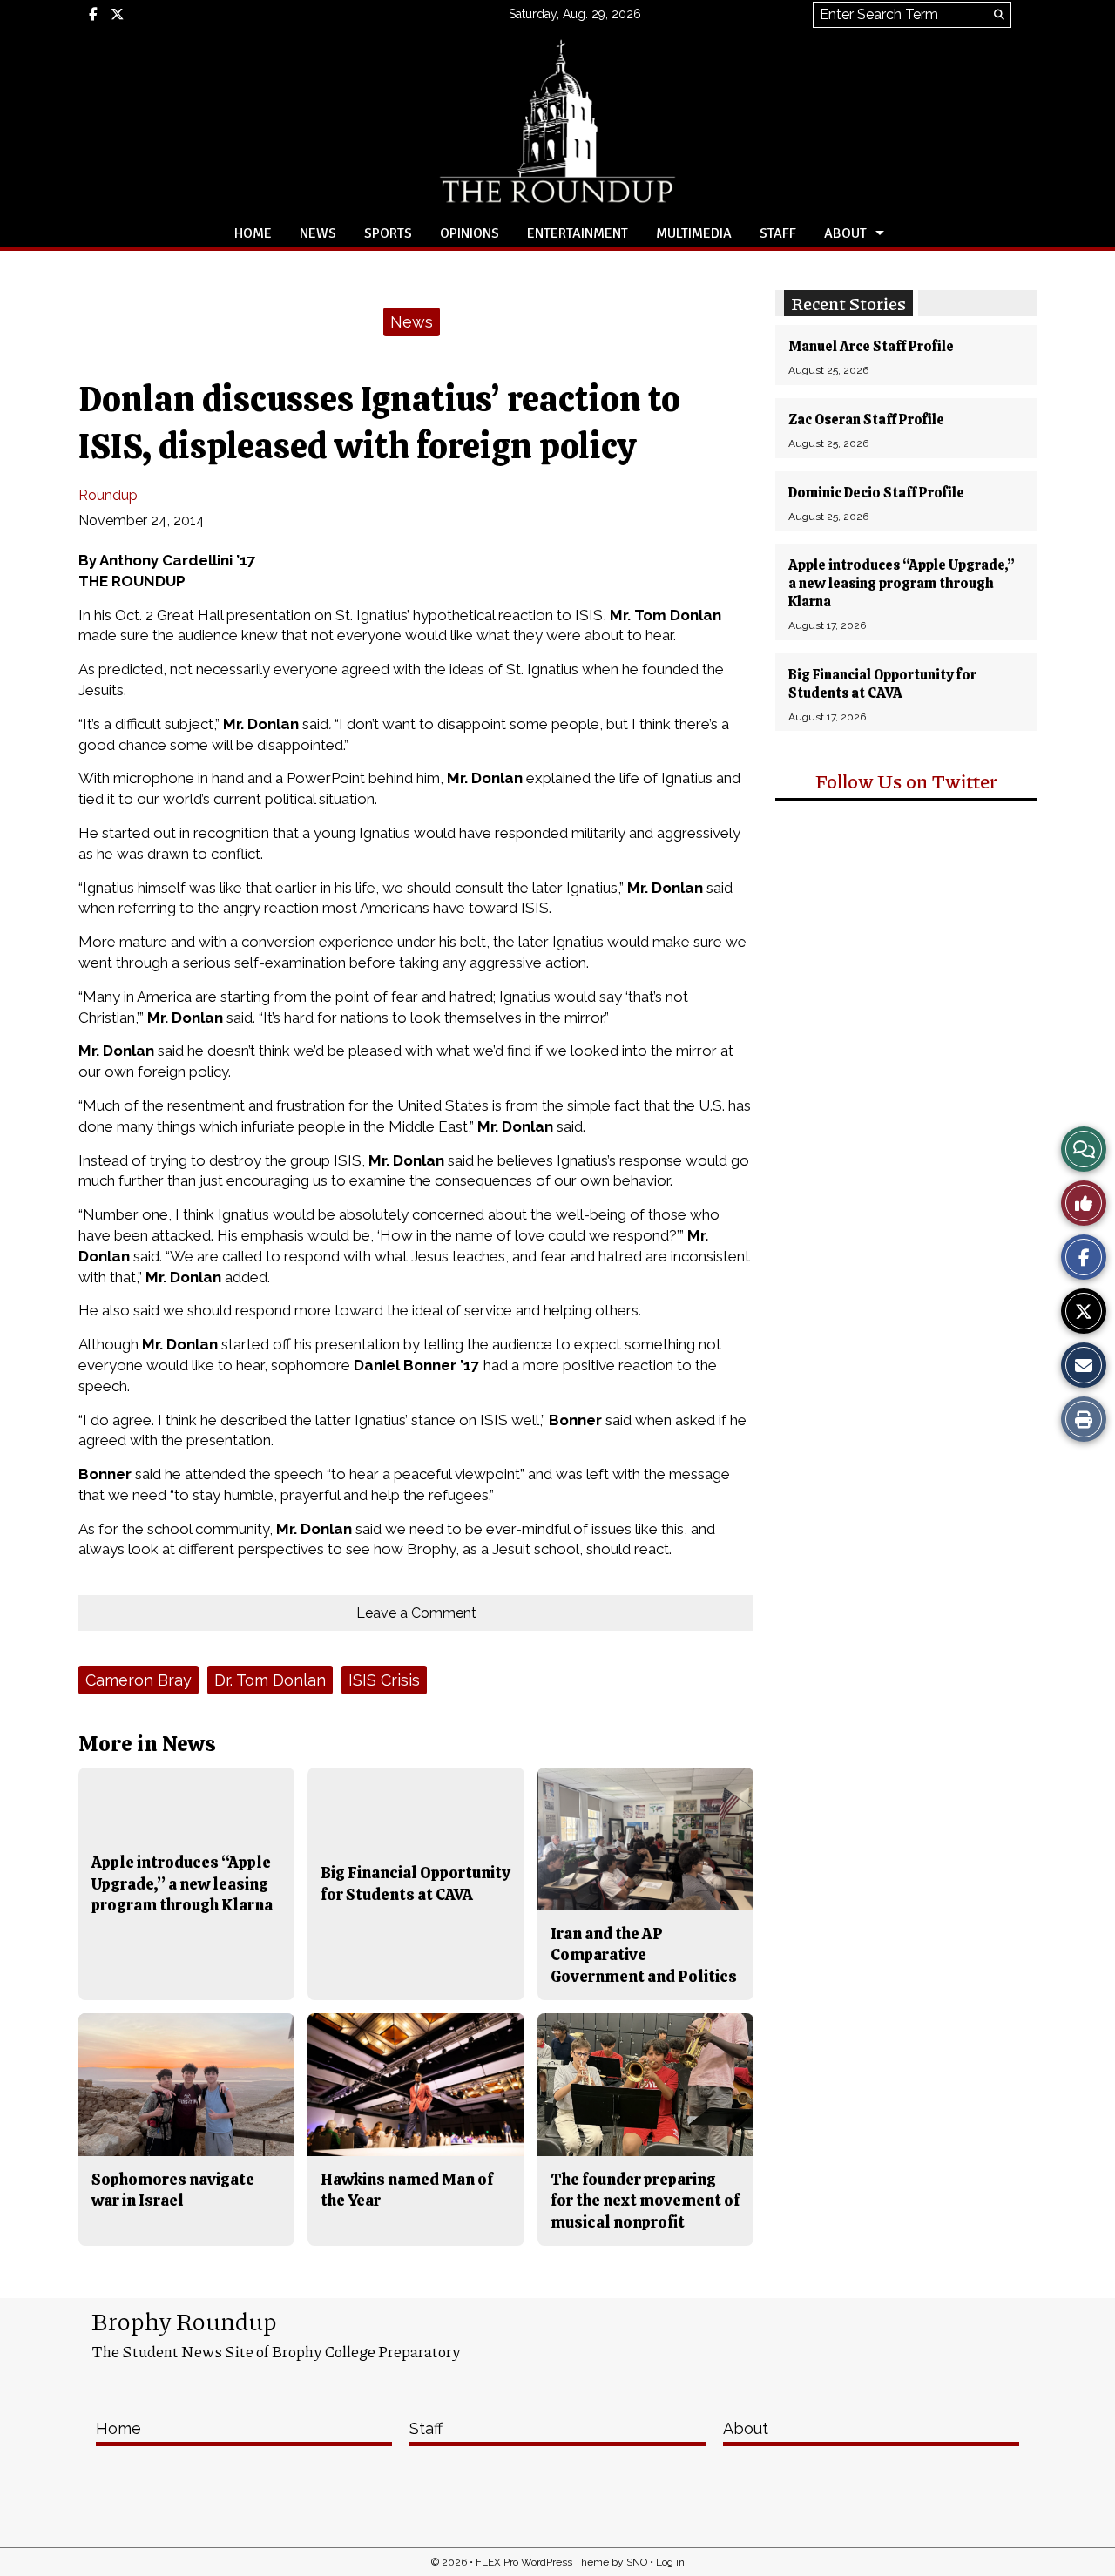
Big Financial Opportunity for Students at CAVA (882, 684)
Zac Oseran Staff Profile (866, 419)
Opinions (470, 233)
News (318, 233)
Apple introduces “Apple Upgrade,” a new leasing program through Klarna (902, 583)
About (845, 233)
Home (253, 233)
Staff (778, 233)
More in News (147, 1744)
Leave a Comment (416, 1613)
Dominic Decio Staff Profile (876, 493)
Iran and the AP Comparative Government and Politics (644, 1955)
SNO (637, 2562)
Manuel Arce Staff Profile (871, 346)
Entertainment (578, 233)
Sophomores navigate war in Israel (173, 2190)
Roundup (108, 495)
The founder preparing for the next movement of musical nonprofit (645, 2201)
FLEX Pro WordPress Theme (542, 2562)
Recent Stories (848, 303)
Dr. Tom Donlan (270, 1680)
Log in (670, 2562)
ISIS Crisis (384, 1680)
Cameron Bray (139, 1680)
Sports (388, 233)
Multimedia (694, 233)
